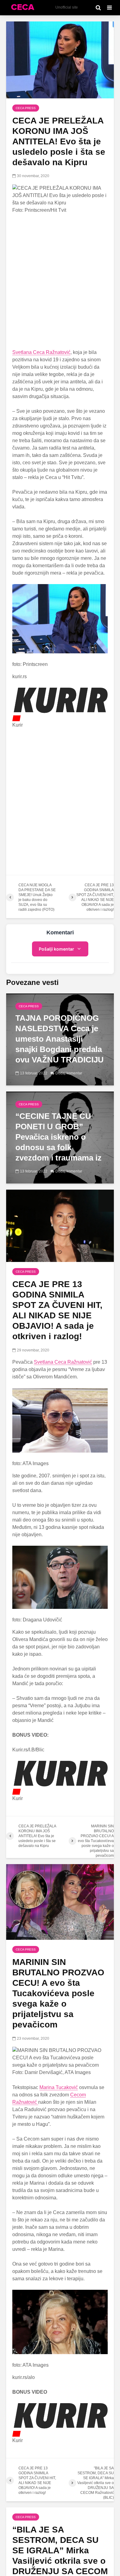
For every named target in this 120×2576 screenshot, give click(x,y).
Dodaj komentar (69, 1073)
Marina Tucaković (59, 2087)
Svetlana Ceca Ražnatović (41, 352)
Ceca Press (26, 108)
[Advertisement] (60, 281)
